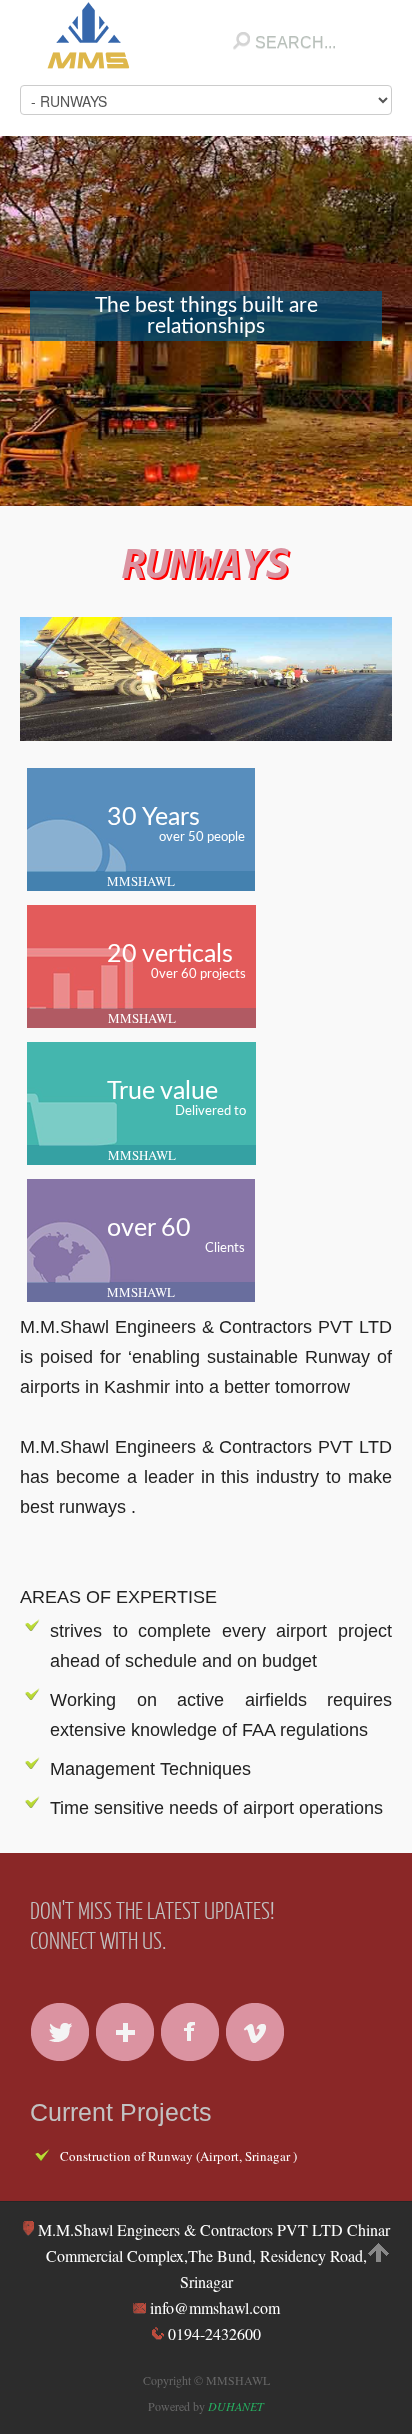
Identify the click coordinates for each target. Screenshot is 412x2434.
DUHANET (236, 2406)
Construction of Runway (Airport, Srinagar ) (178, 2156)
